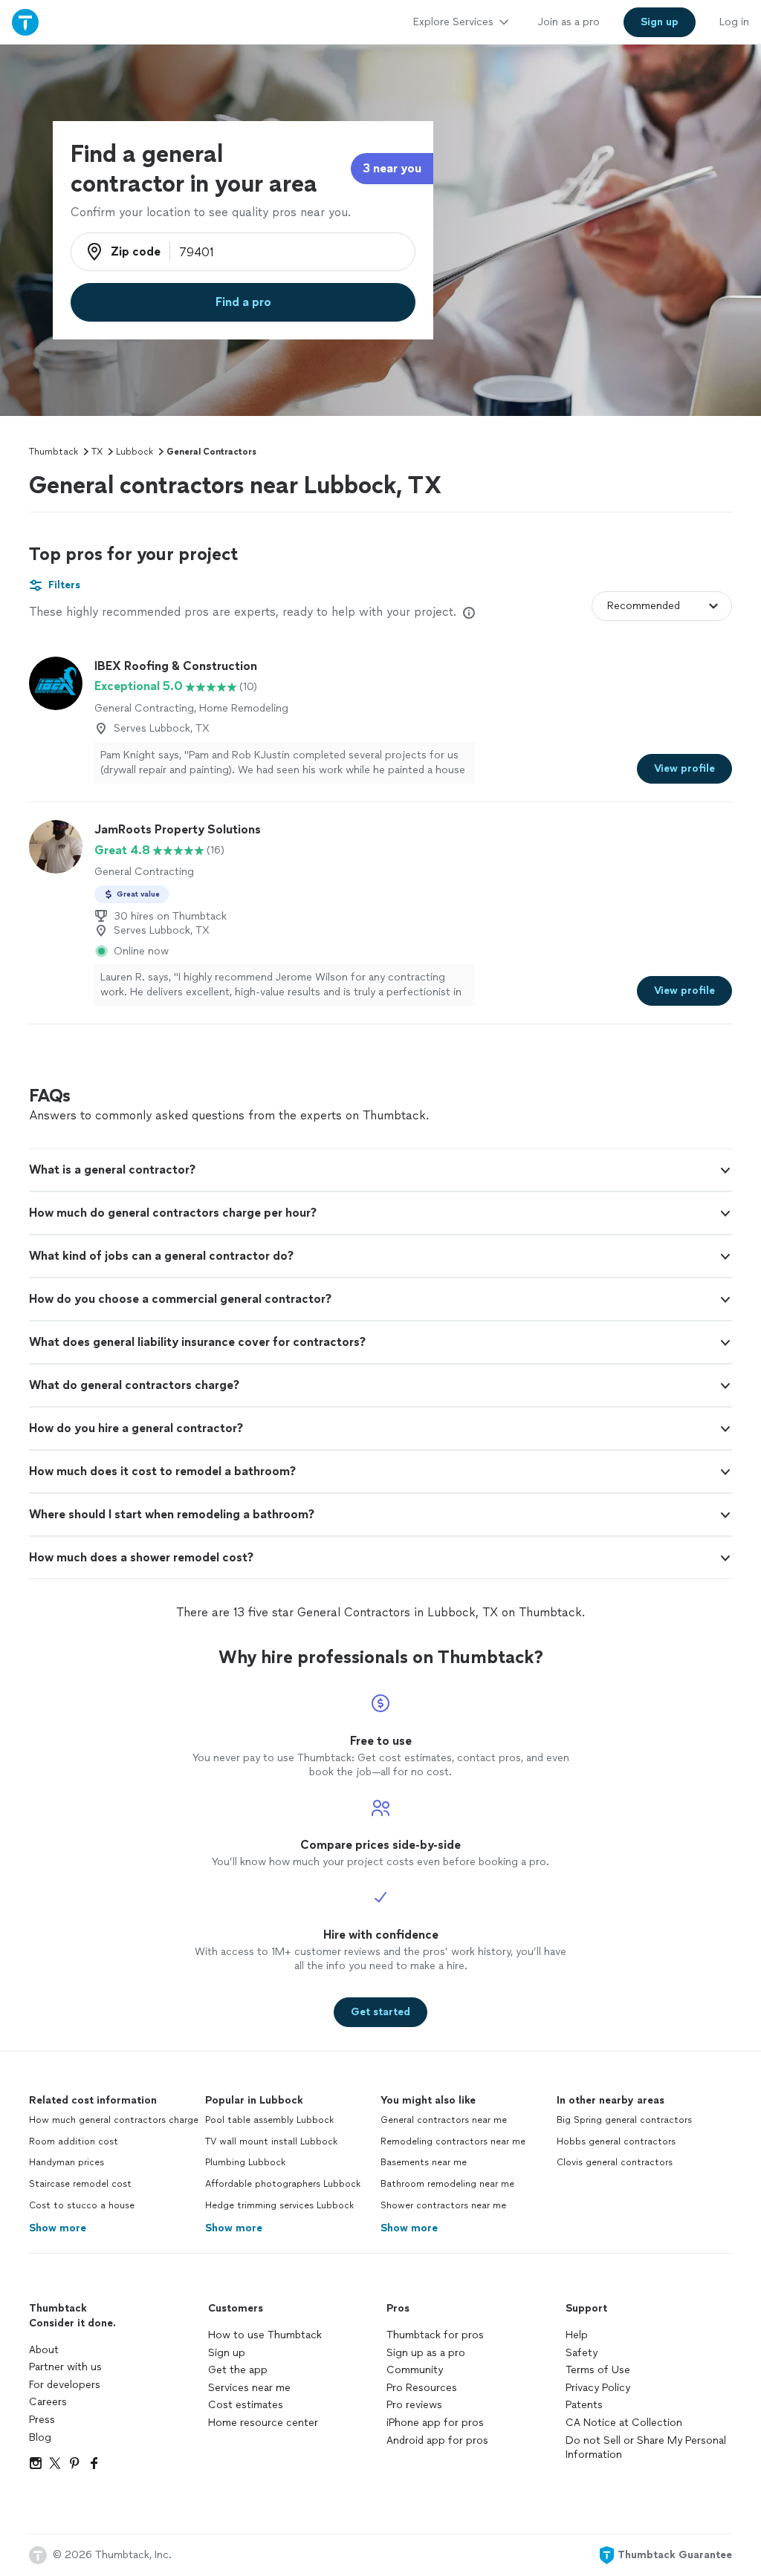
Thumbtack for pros (435, 2335)
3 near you (392, 168)
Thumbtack (54, 452)
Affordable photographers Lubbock (283, 2184)
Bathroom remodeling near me (447, 2184)
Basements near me (424, 2162)
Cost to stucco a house (82, 2205)
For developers (65, 2385)
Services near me (249, 2388)
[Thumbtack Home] (25, 22)
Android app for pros (437, 2440)
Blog (40, 2437)
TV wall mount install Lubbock (271, 2141)
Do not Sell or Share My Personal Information (646, 2448)
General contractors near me (444, 2120)
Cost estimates (246, 2405)
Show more (58, 2228)
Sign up (227, 2353)
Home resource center (263, 2423)
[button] (380, 1170)
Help (577, 2335)
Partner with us (65, 2367)
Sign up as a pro (426, 2353)
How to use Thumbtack (265, 2335)
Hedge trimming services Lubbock (279, 2205)
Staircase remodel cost (80, 2184)
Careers (48, 2402)
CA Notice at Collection (624, 2423)
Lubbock (135, 452)
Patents (584, 2405)
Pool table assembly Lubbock (269, 2120)
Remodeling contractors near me (453, 2141)
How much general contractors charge (114, 2120)
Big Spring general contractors (624, 2120)
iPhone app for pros (435, 2423)
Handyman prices (67, 2162)
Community (415, 2370)
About (44, 2350)
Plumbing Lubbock (245, 2162)
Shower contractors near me (443, 2205)
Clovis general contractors (615, 2162)
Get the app (238, 2370)
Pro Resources (422, 2388)
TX (97, 452)
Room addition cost (74, 2141)
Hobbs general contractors (616, 2141)
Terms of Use (598, 2370)
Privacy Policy (598, 2388)
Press (42, 2420)
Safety (582, 2353)
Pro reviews (414, 2405)
